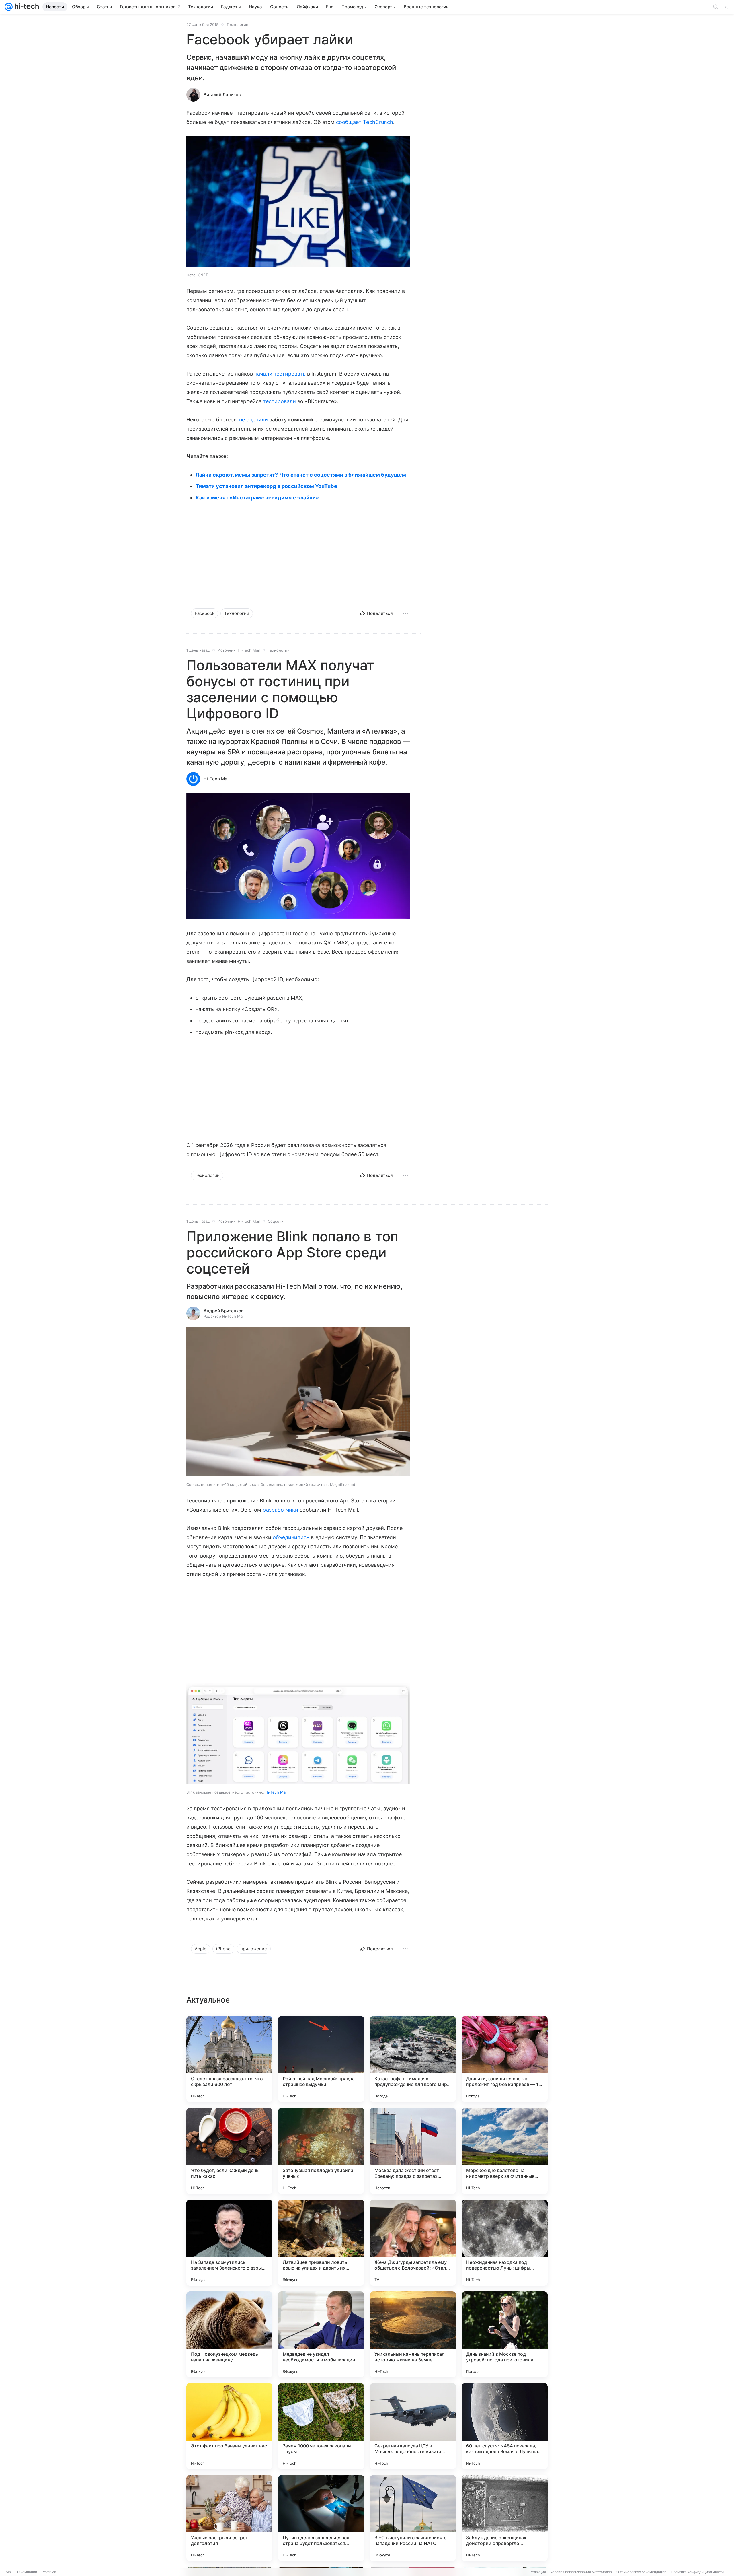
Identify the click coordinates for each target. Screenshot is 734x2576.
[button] (298, 856)
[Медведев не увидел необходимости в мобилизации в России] (321, 2334)
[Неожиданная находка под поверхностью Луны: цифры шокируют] (505, 2243)
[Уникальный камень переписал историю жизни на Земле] (413, 2334)
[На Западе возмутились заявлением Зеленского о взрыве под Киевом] (229, 2243)
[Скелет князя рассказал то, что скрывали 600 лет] (229, 2059)
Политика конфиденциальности (697, 2572)
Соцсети (276, 1221)
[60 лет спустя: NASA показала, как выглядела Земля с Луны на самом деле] (505, 2426)
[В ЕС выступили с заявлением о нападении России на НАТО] (413, 2518)
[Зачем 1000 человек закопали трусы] (321, 2426)
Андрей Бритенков (223, 1311)
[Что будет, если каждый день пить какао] (229, 2151)
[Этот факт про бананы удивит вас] (229, 2426)
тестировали (279, 401)
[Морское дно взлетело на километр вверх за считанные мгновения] (505, 2151)
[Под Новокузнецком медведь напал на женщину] (229, 2334)
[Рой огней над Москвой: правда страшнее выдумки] (321, 2059)
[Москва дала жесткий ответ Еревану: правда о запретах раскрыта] (413, 2151)
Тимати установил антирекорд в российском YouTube (266, 486)
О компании (27, 2572)
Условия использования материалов (581, 2572)
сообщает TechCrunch (365, 122)
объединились (291, 1537)
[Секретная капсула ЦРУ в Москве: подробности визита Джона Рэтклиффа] (413, 2426)
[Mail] (9, 7)
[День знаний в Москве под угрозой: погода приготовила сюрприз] (505, 2334)
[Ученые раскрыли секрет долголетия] (229, 2518)
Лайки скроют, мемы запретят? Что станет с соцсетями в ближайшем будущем (301, 475)
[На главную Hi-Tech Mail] (26, 7)
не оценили (254, 420)
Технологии (237, 24)
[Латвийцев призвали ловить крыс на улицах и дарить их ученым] (321, 2243)
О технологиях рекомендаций (641, 2572)
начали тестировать (280, 374)
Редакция (538, 2572)
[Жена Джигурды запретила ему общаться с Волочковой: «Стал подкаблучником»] (413, 2243)
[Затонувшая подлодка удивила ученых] (321, 2151)
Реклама (49, 2572)
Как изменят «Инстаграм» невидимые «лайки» (257, 498)
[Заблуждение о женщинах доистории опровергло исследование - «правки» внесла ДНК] (505, 2518)
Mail (9, 2572)
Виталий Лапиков (222, 95)
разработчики (280, 1510)
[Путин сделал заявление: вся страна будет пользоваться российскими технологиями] (321, 2518)
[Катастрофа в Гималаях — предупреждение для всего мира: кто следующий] (413, 2059)
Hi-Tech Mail (249, 650)
